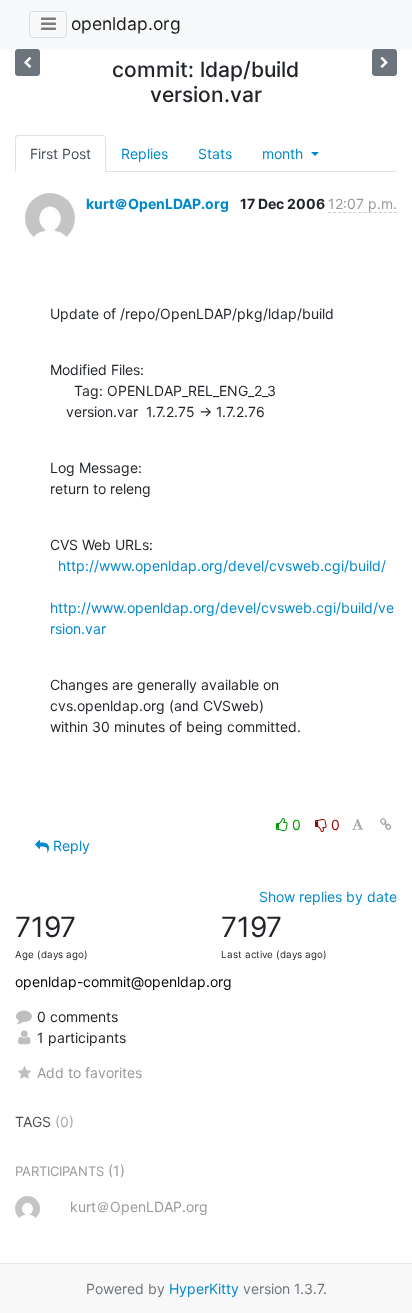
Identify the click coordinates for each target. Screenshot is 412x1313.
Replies (144, 153)
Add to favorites (89, 1072)
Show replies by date (328, 896)
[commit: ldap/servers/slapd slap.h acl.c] (27, 62)
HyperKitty (204, 1288)
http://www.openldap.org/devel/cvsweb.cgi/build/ (222, 565)
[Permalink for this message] (386, 824)
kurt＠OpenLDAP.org (157, 203)
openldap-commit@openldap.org (123, 981)
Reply (69, 845)
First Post (60, 153)
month (284, 153)
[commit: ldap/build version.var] (384, 62)
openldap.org (126, 23)
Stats (215, 153)
